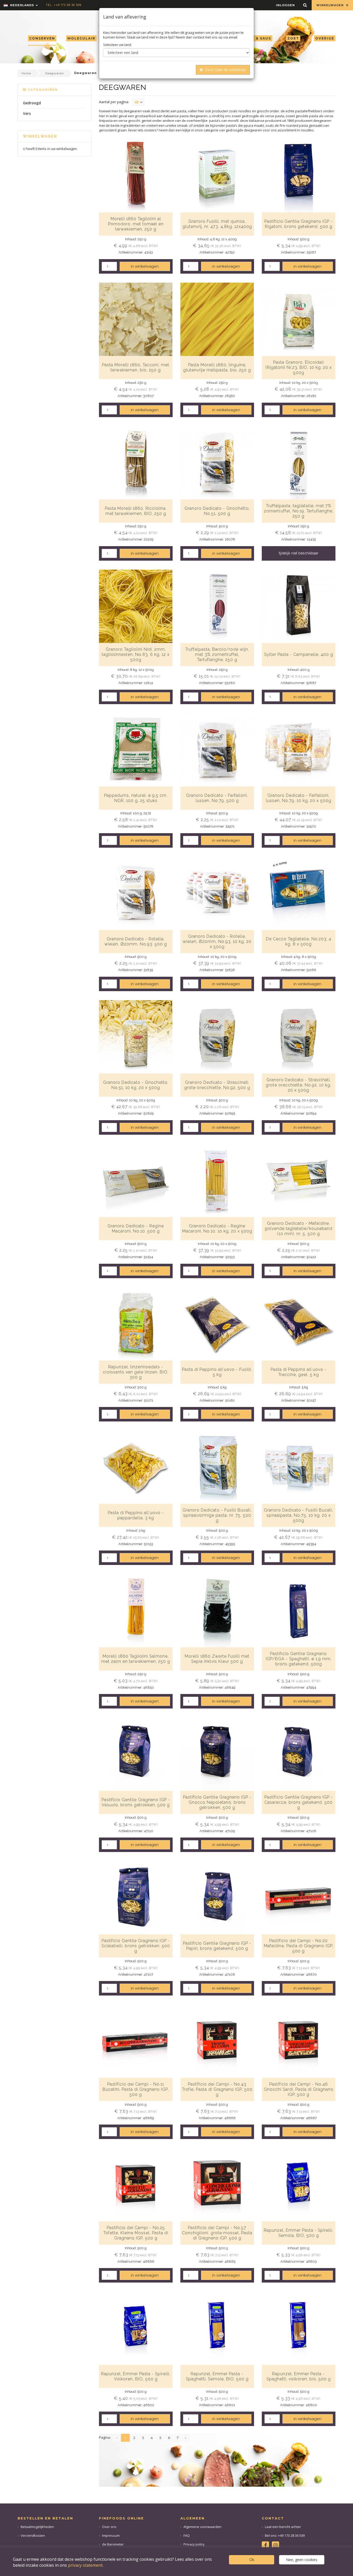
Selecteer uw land (117, 45)
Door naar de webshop (225, 70)
